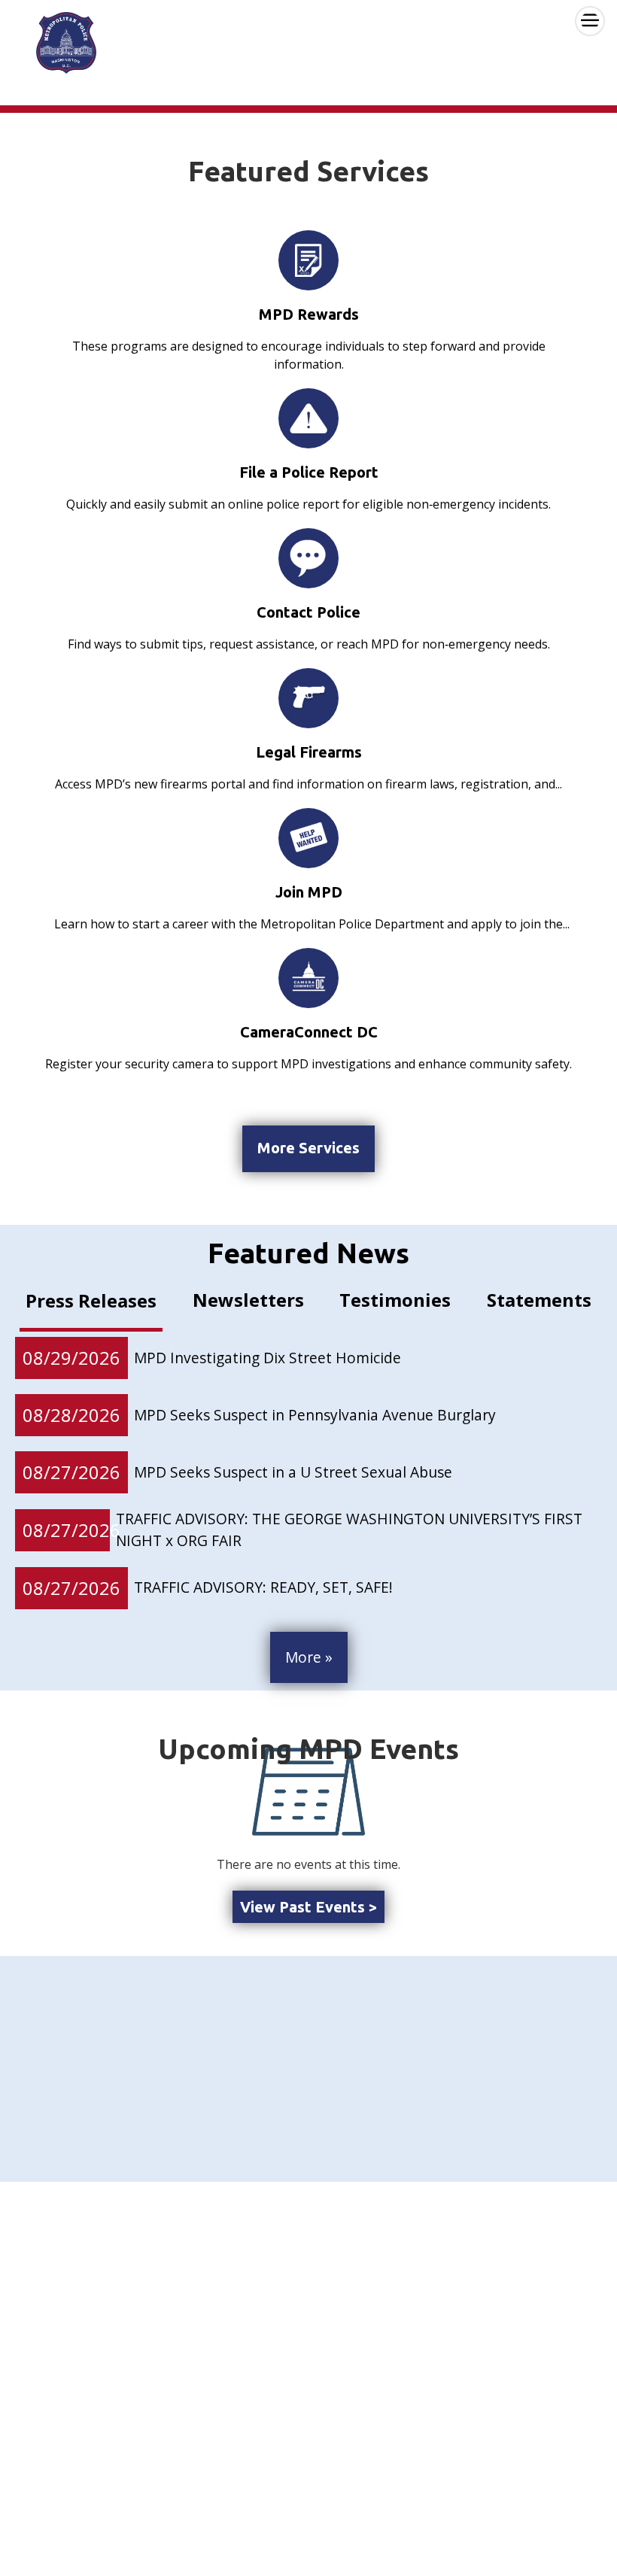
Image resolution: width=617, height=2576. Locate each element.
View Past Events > (308, 1907)
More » (309, 1657)
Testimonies (395, 1300)
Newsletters (248, 1300)
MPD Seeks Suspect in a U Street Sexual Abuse (293, 1472)
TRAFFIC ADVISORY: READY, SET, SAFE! (263, 1587)
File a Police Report (309, 472)
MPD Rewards (309, 314)
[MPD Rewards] (308, 260)
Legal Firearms (309, 752)
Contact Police (308, 612)
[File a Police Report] (308, 418)
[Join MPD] (308, 838)
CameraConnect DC (309, 1032)
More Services (308, 1148)
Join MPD (309, 892)
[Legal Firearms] (308, 697)
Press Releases (91, 1300)
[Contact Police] (308, 558)
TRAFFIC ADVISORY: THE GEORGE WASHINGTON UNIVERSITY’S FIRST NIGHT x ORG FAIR (349, 1529)
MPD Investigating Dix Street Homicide (267, 1358)
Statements (539, 1300)
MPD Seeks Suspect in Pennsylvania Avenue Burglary (315, 1415)
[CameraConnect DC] (308, 978)
